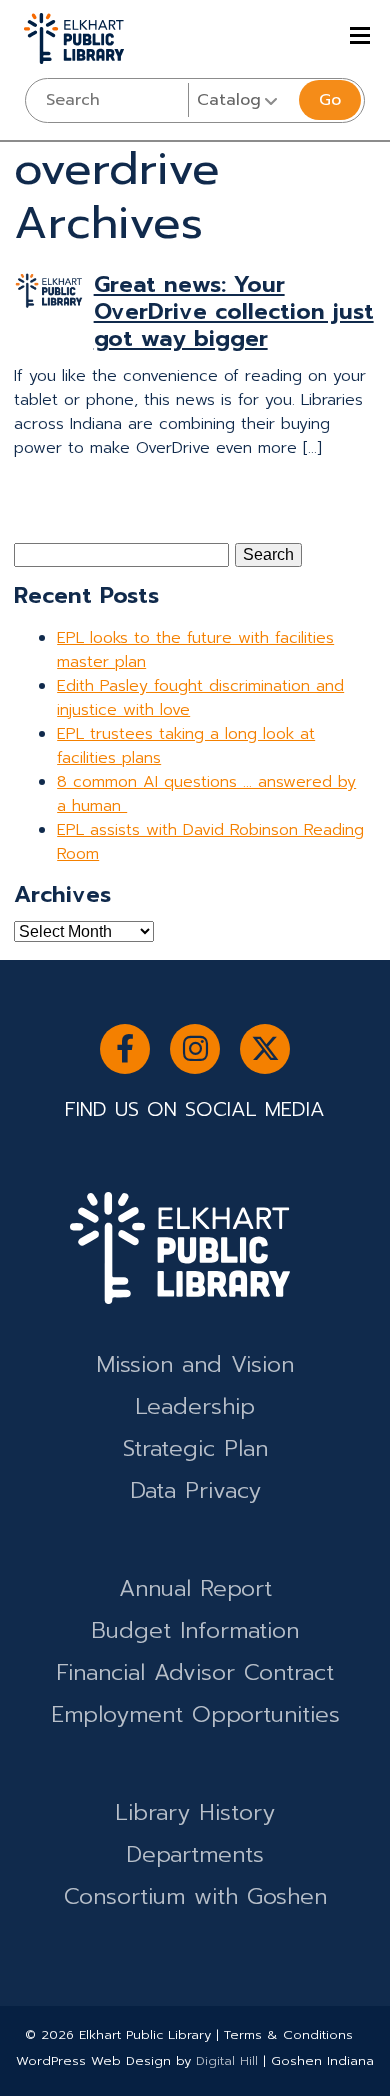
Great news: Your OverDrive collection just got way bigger (234, 311)
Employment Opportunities (195, 1714)
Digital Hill (227, 2060)
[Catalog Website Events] (241, 100)
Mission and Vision (195, 1364)
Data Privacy (195, 1490)
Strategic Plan (195, 1448)
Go (330, 100)
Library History (195, 1812)
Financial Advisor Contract (195, 1672)
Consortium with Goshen (195, 1896)
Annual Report (195, 1588)
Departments (195, 1854)
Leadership (195, 1406)
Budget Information (195, 1630)
